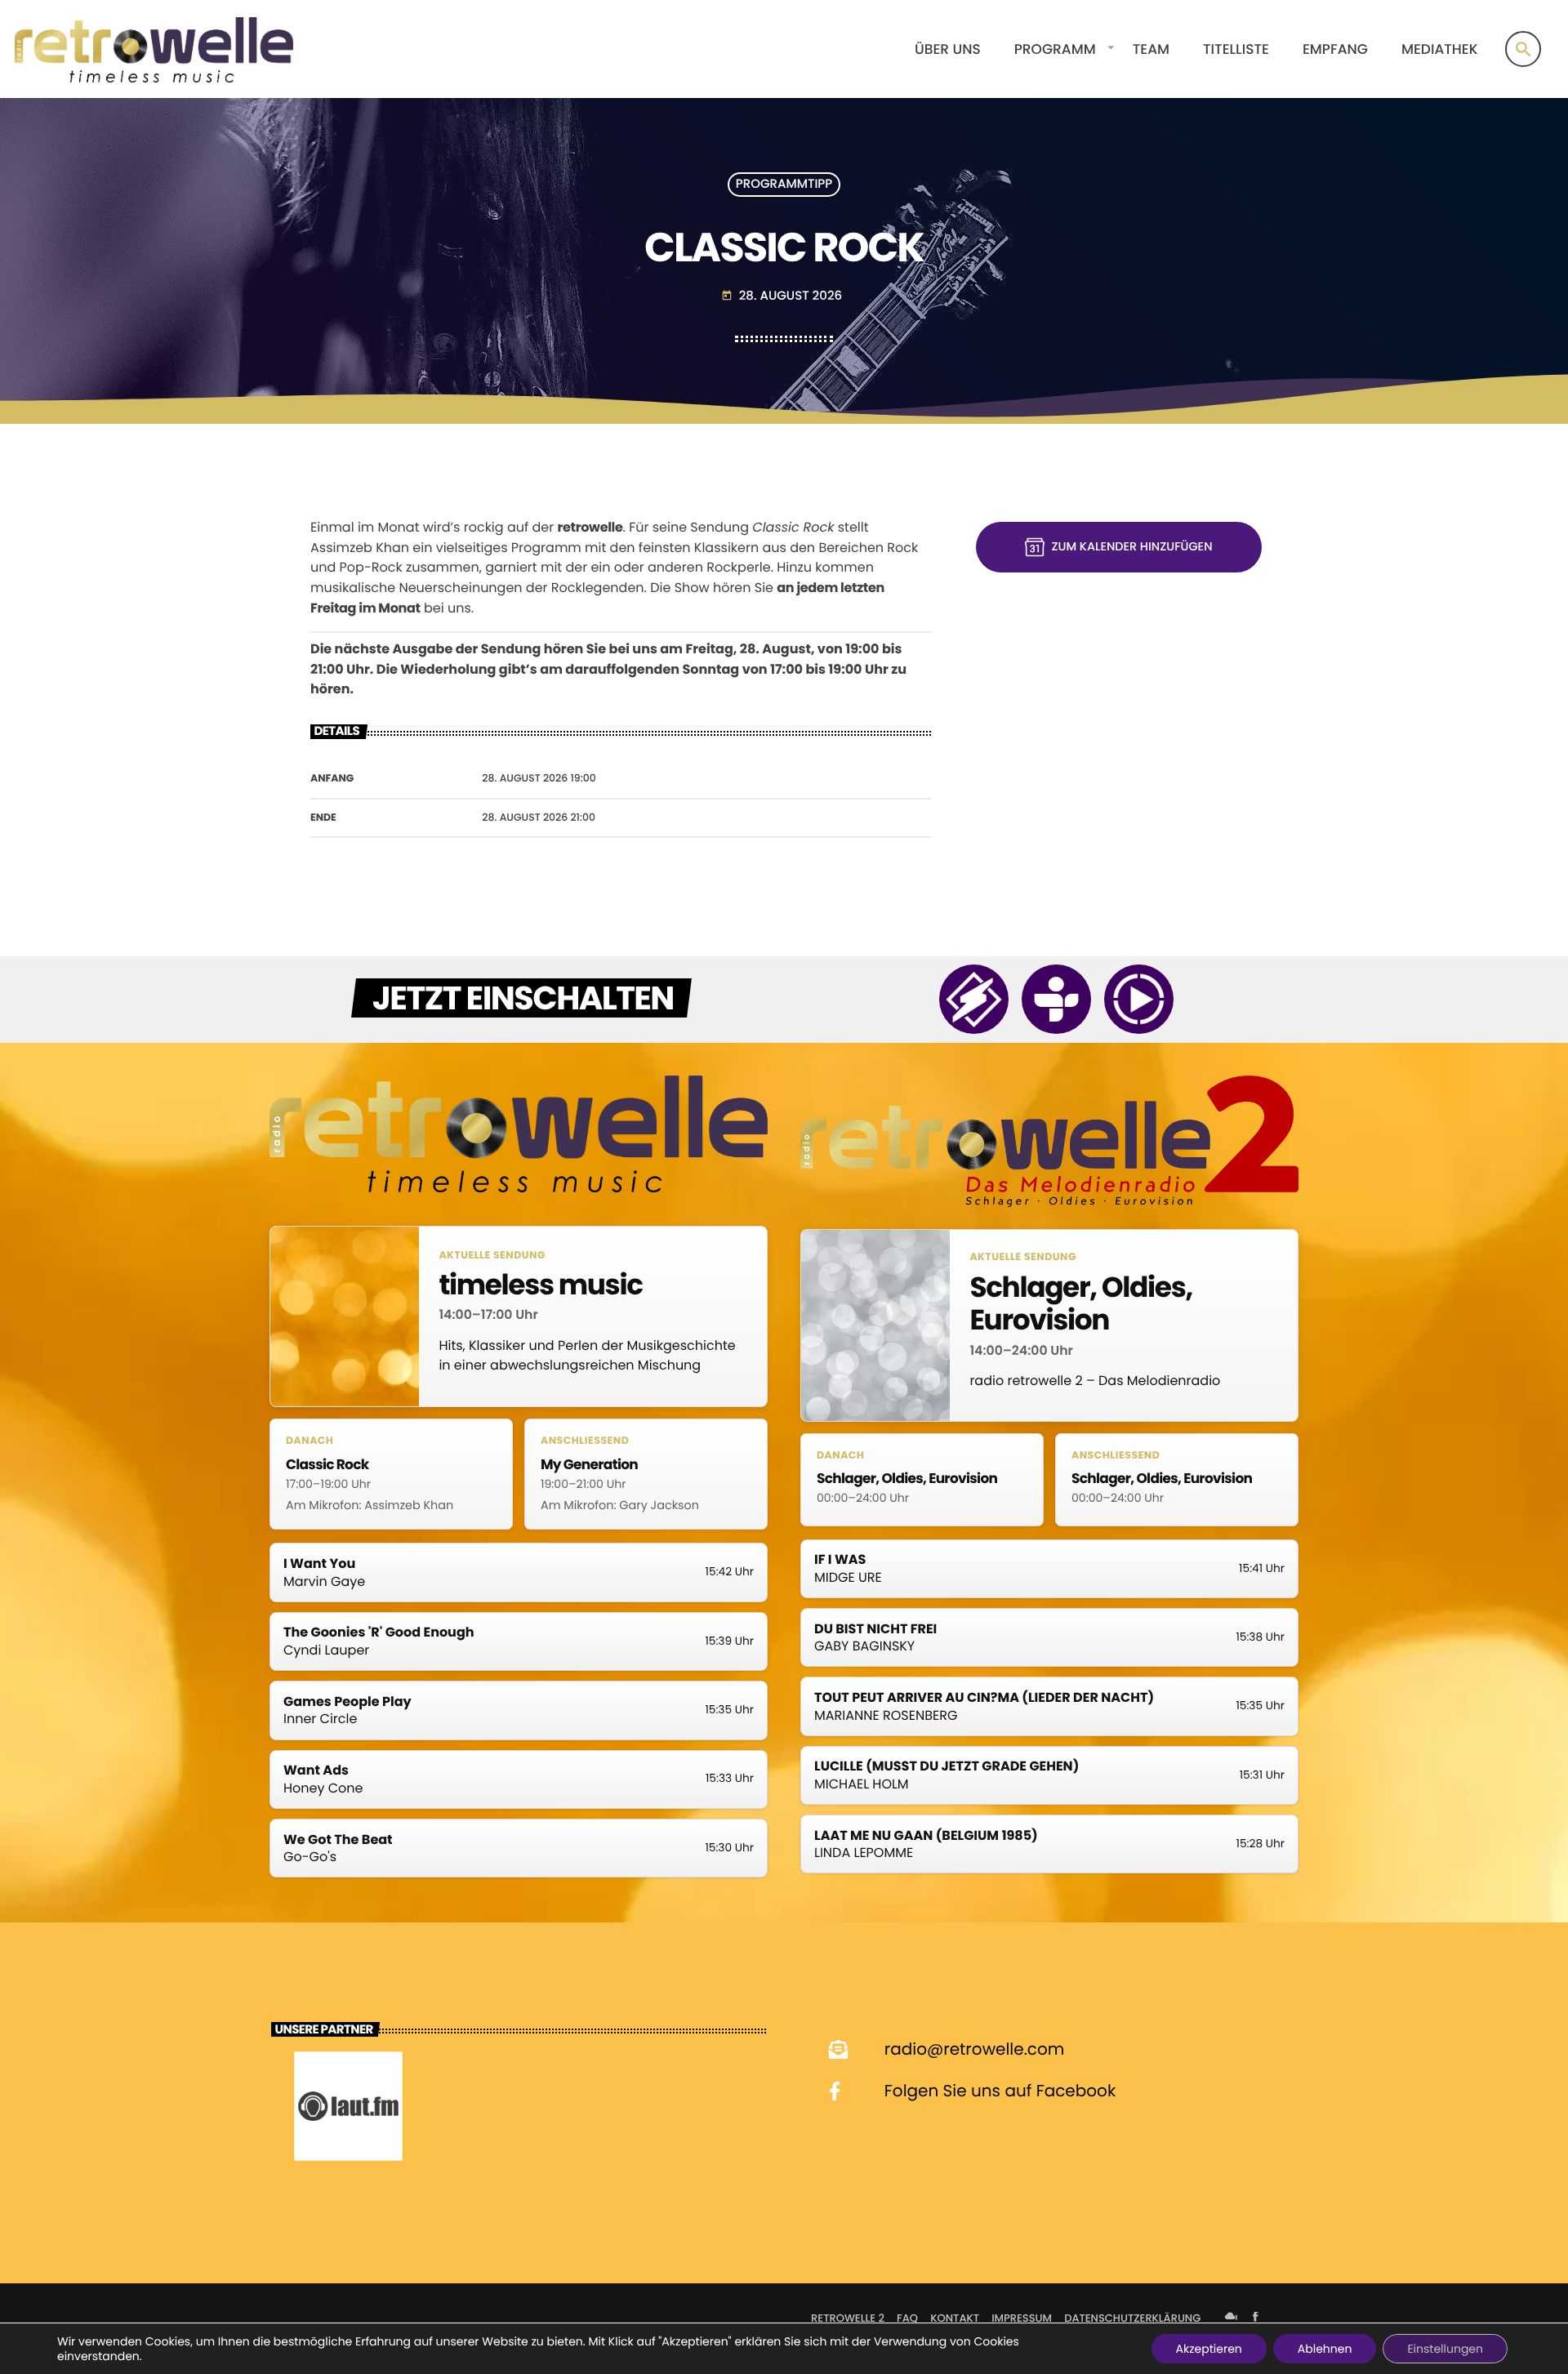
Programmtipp (784, 185)
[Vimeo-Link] (154, 49)
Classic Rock (327, 1464)
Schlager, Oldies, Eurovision (1081, 1305)
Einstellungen (1445, 2349)
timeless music (540, 1285)
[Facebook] (1255, 2318)
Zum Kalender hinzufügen (1131, 547)
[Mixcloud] (1232, 2318)
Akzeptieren (1209, 2349)
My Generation (589, 1464)
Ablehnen (1325, 2349)
